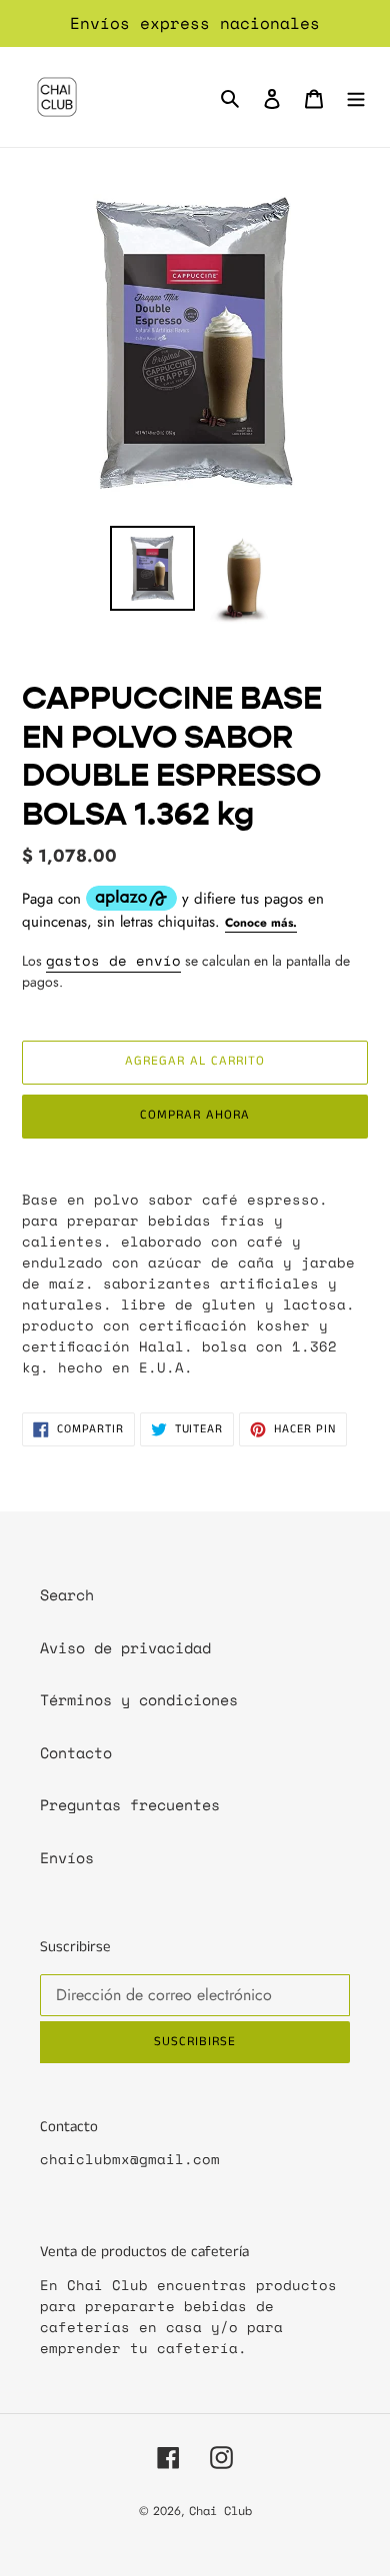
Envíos (67, 1857)
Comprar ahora (195, 1115)
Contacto (76, 1752)
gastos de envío (113, 960)
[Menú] (356, 97)
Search (67, 1594)
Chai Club (220, 2511)
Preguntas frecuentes (130, 1804)
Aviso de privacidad (125, 1647)
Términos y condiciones (139, 1699)
